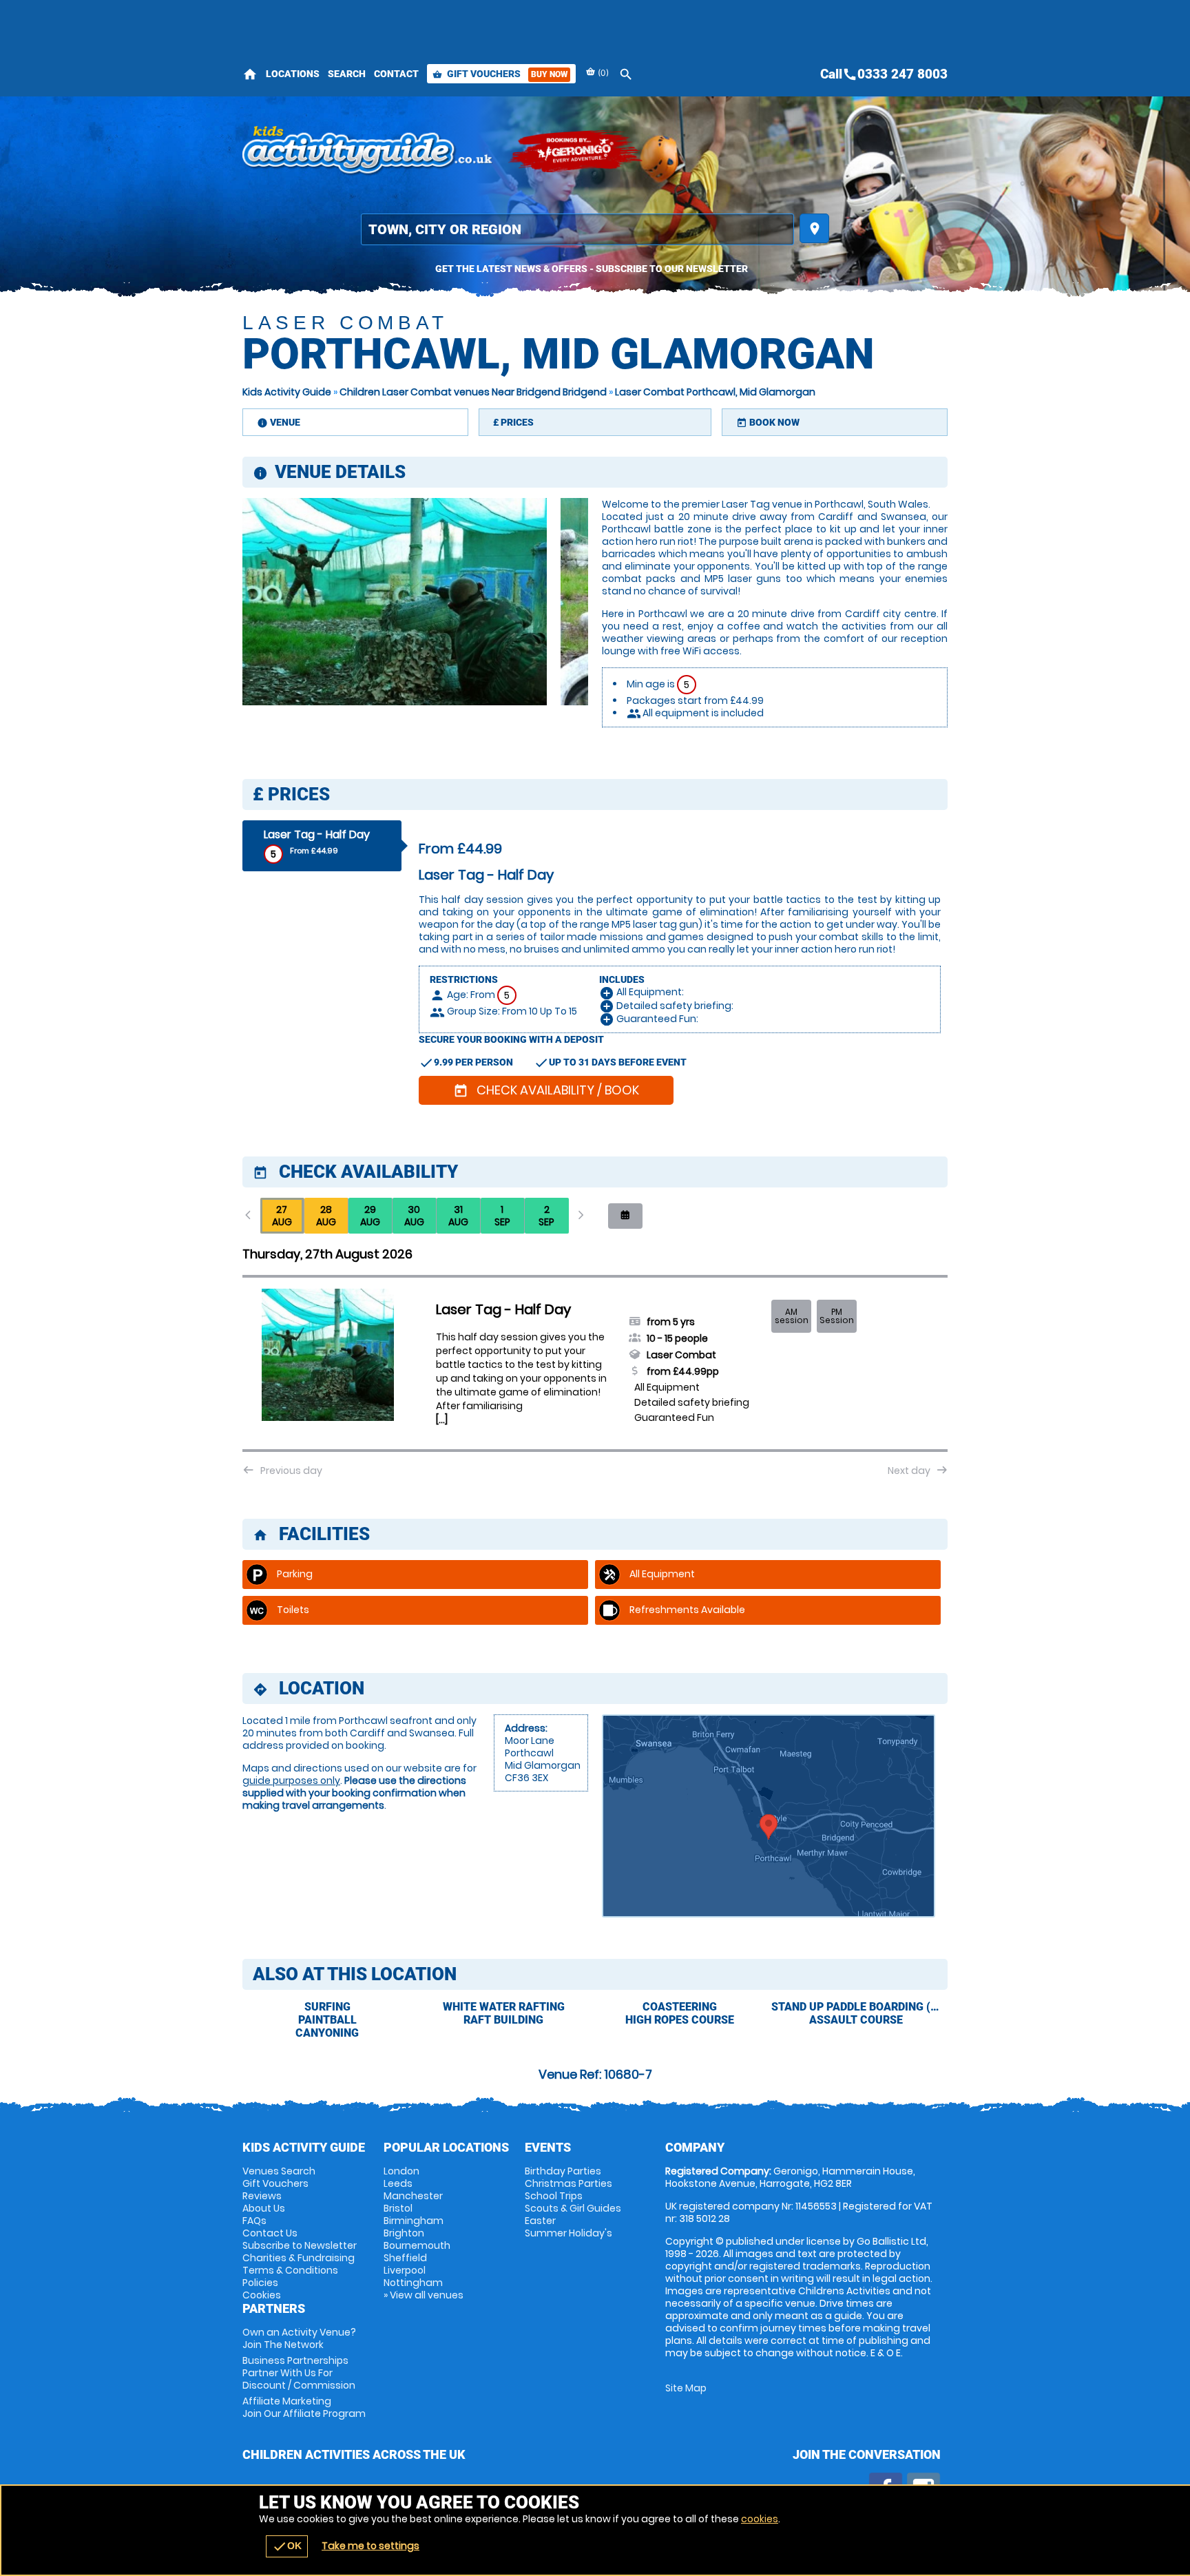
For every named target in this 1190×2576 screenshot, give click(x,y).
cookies (760, 2519)
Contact (396, 74)
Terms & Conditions (290, 2270)
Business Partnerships (299, 2373)
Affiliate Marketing (304, 2407)
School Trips (554, 2196)
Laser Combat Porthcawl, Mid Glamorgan (715, 392)
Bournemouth (417, 2245)
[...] (442, 1420)
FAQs (254, 2221)
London (401, 2171)
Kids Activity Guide (287, 392)
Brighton (404, 2233)
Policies (260, 2283)
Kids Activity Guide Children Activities (368, 152)
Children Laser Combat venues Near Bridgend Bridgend (473, 392)
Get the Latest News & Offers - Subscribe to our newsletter (592, 269)
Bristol (398, 2208)
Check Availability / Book (546, 1090)
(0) (602, 73)
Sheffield (405, 2258)
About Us (264, 2208)
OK (287, 2546)
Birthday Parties (563, 2171)
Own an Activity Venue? (299, 2338)
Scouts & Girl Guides (573, 2208)
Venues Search (279, 2171)
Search (347, 74)
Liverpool (405, 2270)
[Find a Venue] (577, 229)
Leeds (398, 2183)
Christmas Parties (568, 2183)
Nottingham (413, 2283)
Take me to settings (370, 2546)
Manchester (413, 2196)
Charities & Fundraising (299, 2258)
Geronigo (576, 152)
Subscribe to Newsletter (300, 2245)
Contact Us (270, 2233)
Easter (540, 2221)
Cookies (262, 2295)
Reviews (262, 2196)
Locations (293, 74)
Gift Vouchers (500, 74)
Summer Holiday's (568, 2233)
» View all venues (424, 2295)
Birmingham (414, 2221)
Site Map (686, 2388)
